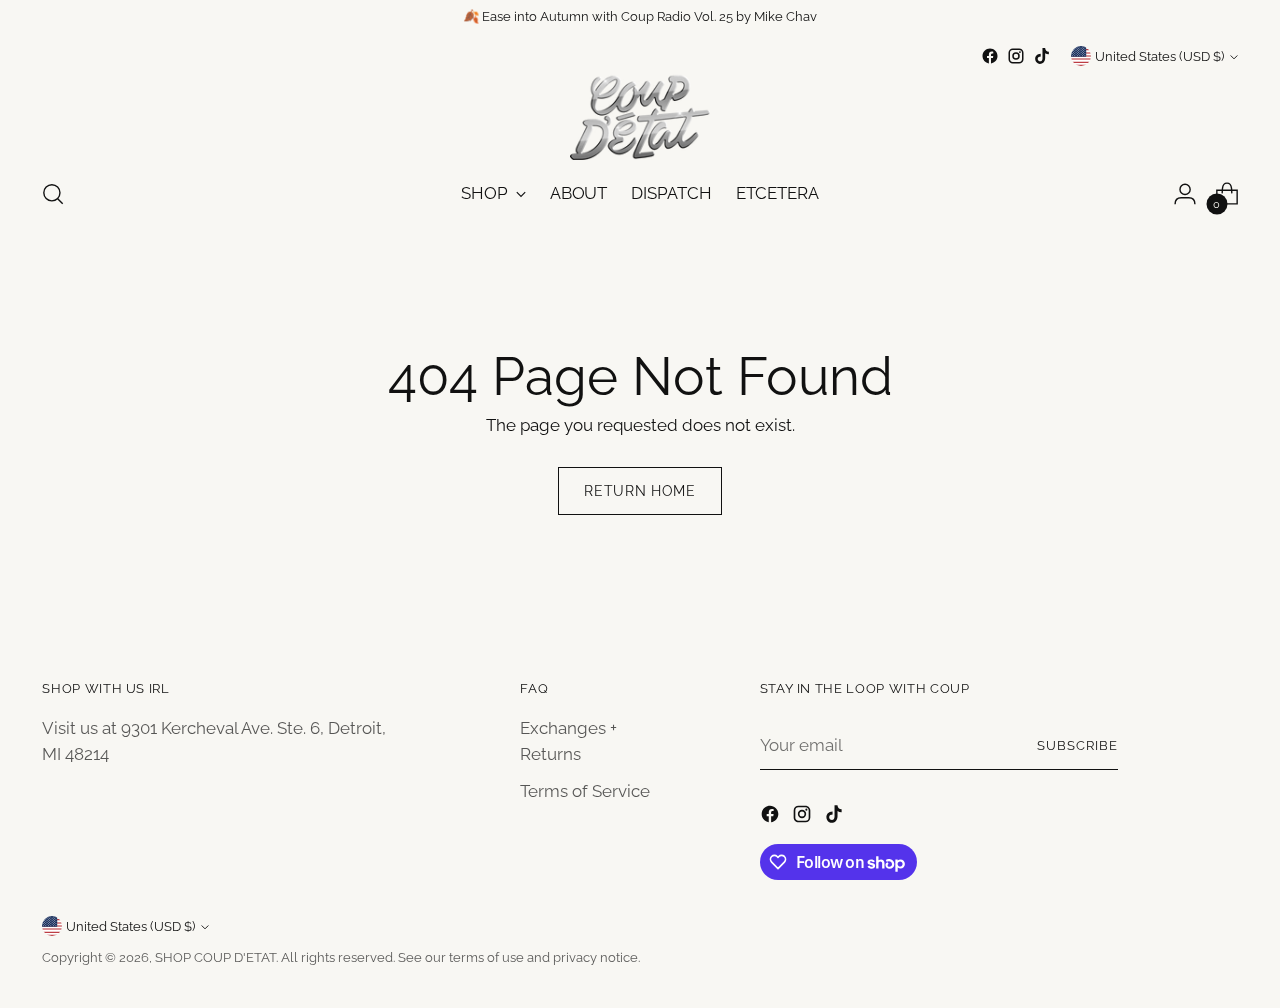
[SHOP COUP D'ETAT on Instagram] (1016, 56)
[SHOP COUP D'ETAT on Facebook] (990, 56)
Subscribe (1077, 745)
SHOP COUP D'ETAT (215, 957)
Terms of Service (585, 791)
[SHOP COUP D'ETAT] (640, 115)
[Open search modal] (53, 194)
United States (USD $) (1159, 56)
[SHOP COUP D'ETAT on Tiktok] (1042, 56)
